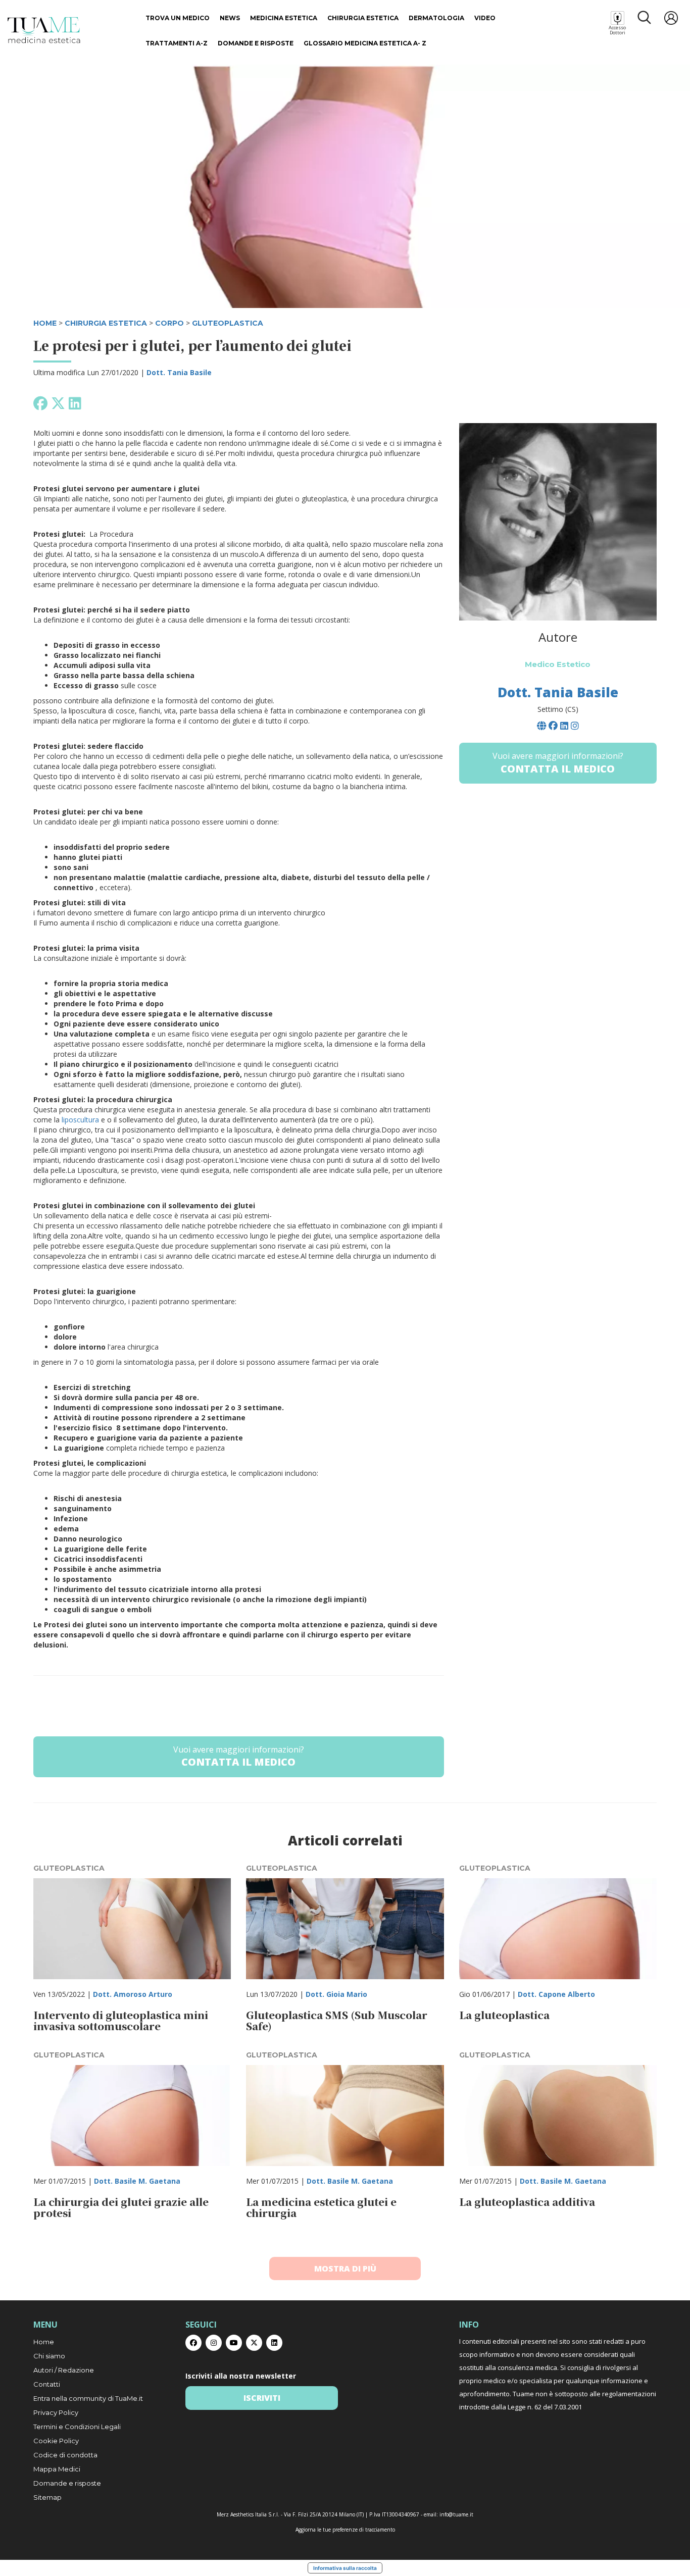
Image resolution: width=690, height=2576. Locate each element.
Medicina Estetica (284, 18)
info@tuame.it (456, 2514)
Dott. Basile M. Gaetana (137, 2181)
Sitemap (47, 2497)
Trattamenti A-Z (177, 43)
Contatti (47, 2384)
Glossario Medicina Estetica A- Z (365, 43)
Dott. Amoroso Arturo (133, 1994)
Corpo (169, 323)
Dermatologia (436, 18)
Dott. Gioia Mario (336, 1994)
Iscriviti (262, 2398)
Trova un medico (178, 18)
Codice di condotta (65, 2455)
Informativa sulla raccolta (345, 2568)
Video (485, 18)
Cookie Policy (56, 2441)
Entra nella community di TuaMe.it (88, 2398)
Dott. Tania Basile (179, 372)
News (230, 18)
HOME (45, 323)
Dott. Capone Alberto (556, 1994)
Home (44, 2342)
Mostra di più (345, 2269)
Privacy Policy (56, 2412)
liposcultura (80, 1120)
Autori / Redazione (64, 2370)
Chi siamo (49, 2356)
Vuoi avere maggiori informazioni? (239, 1757)
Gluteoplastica (228, 323)
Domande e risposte (256, 43)
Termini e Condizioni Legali (77, 2427)
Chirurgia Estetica (363, 18)
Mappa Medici (57, 2469)
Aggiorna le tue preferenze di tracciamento (345, 2530)
